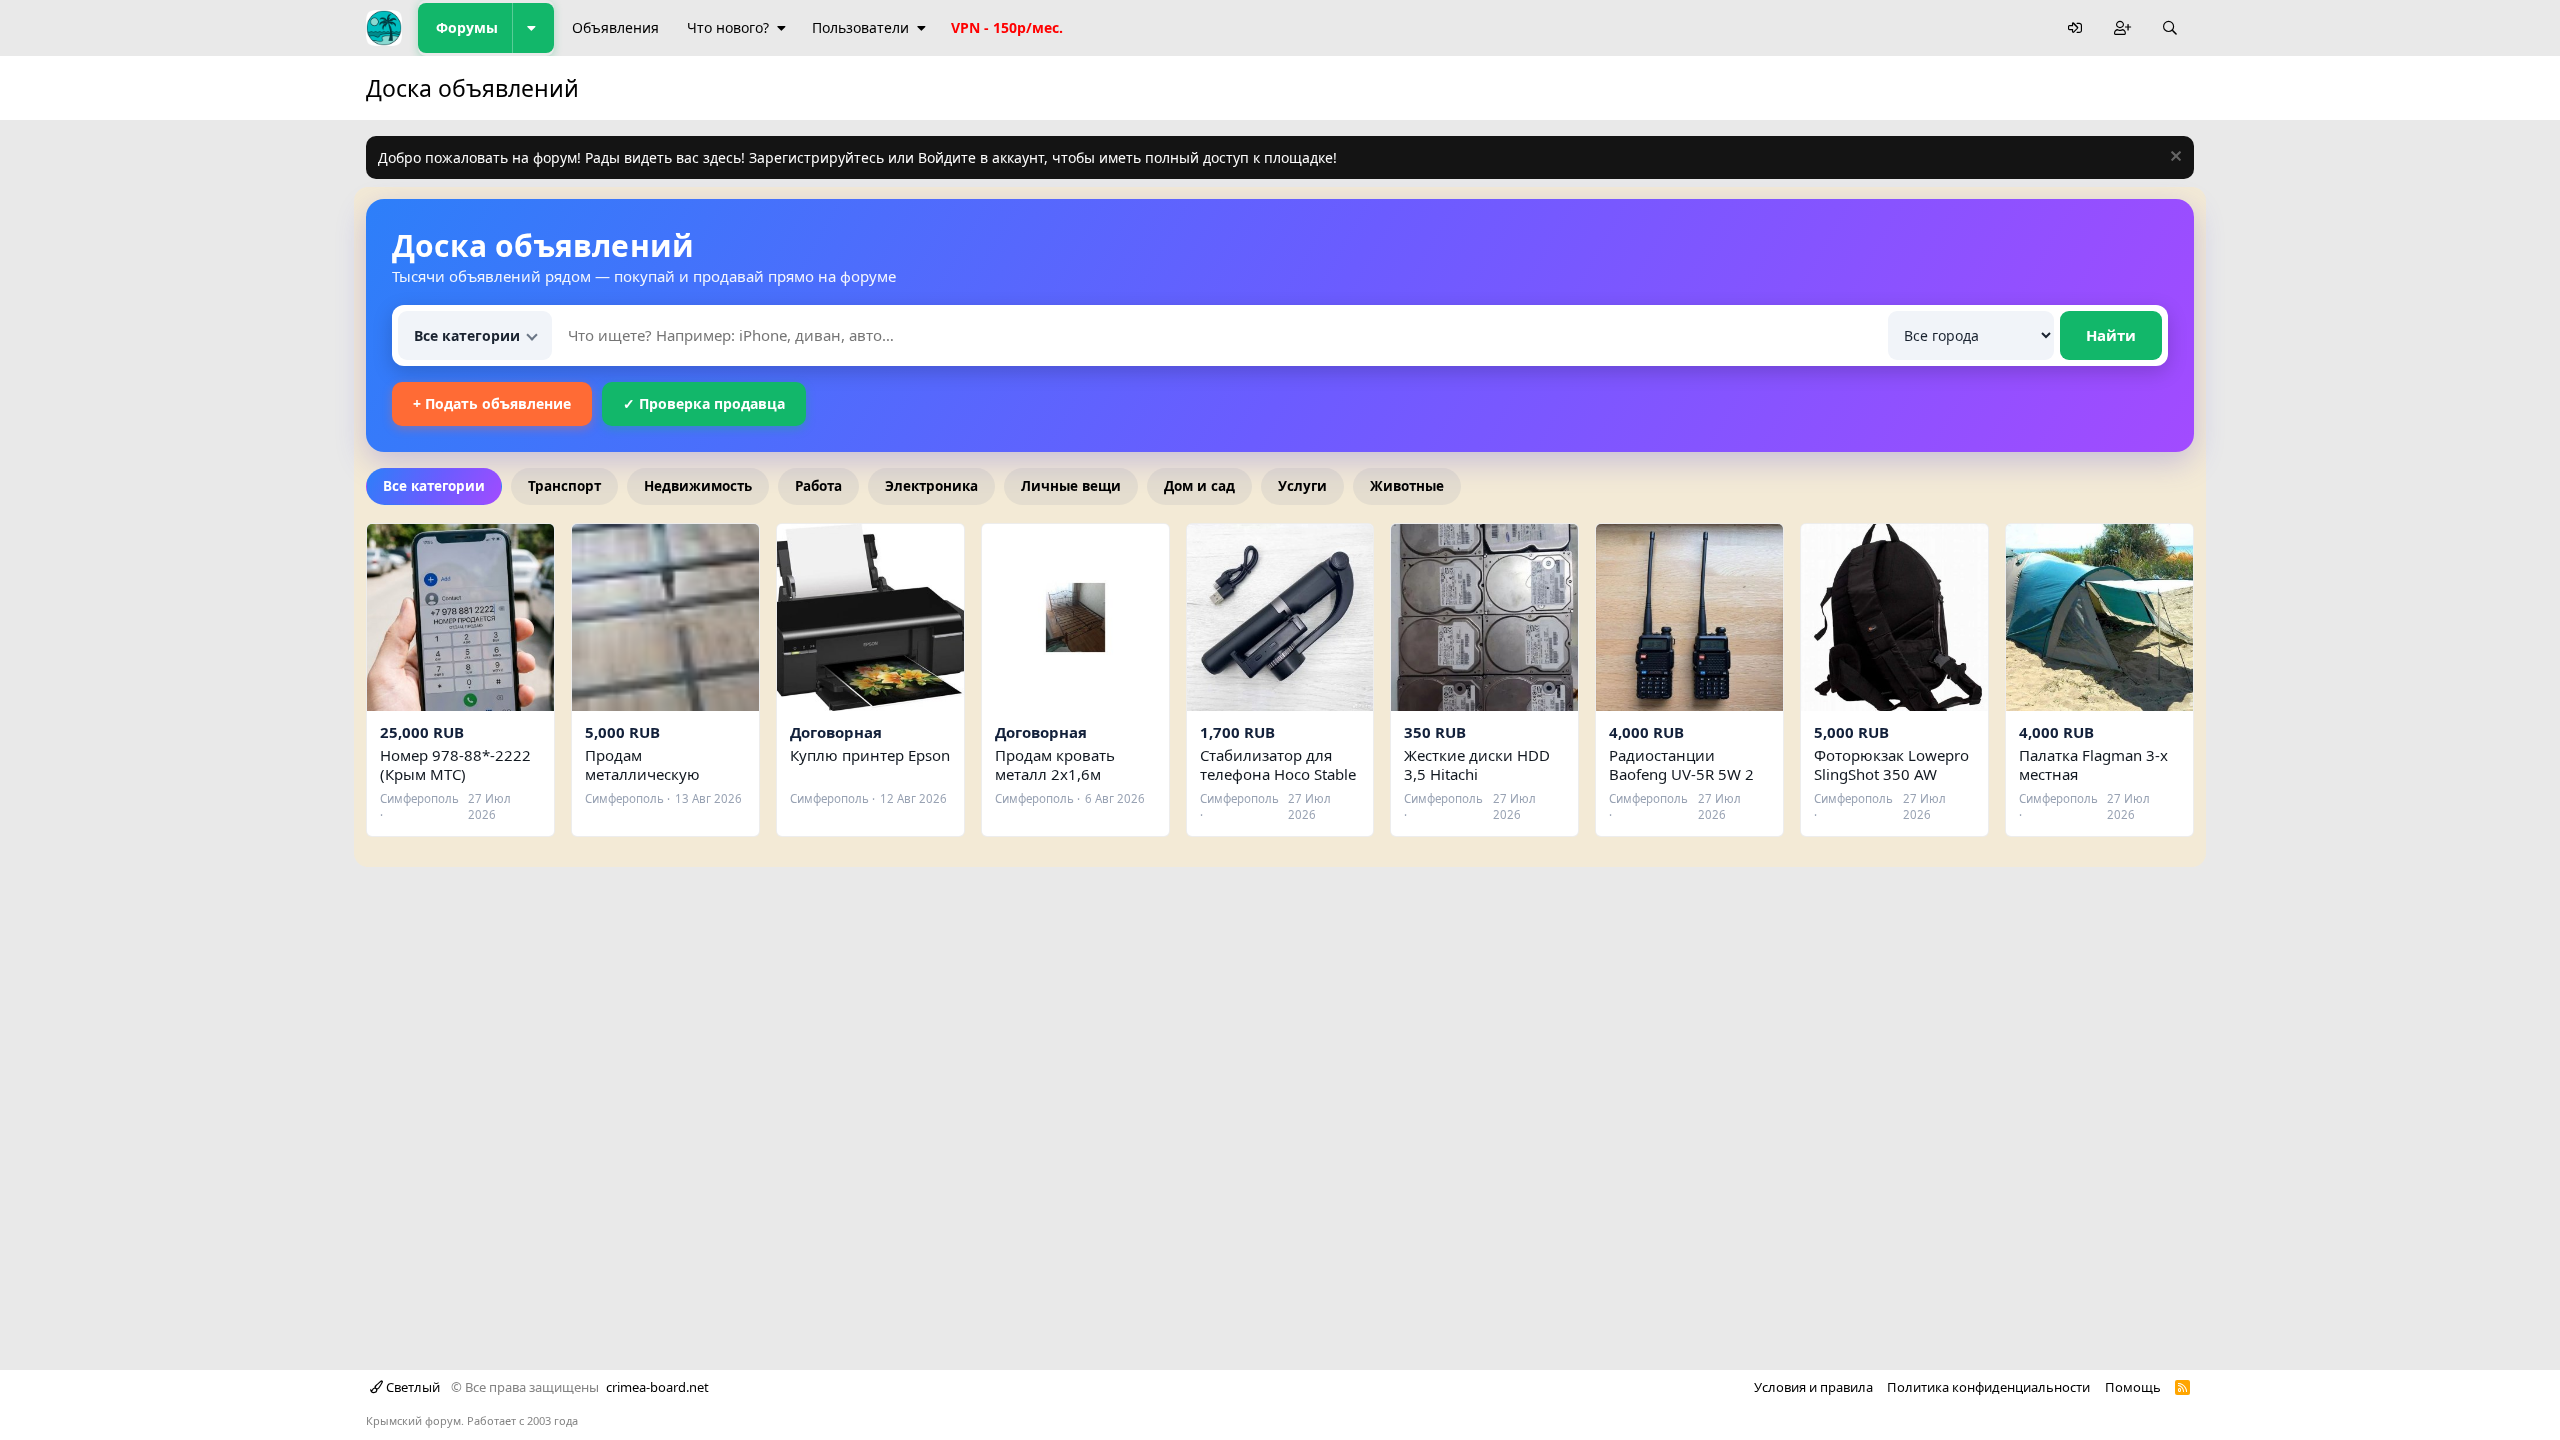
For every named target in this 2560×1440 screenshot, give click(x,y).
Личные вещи (1071, 486)
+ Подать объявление (492, 403)
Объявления (615, 27)
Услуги (1302, 486)
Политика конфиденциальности (1988, 1387)
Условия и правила (1813, 1387)
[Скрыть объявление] (2173, 158)
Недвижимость (698, 486)
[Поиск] (2170, 28)
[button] (533, 28)
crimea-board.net (657, 1387)
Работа (818, 486)
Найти (2111, 335)
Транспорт (564, 486)
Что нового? (728, 27)
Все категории (434, 486)
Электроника (931, 486)
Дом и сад (1199, 486)
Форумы (467, 27)
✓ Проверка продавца (704, 403)
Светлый (411, 1387)
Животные (1407, 486)
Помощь (2133, 1387)
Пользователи (860, 27)
